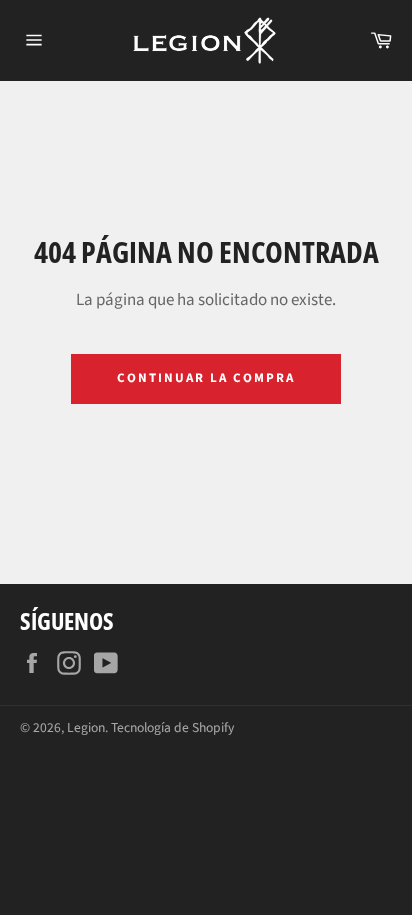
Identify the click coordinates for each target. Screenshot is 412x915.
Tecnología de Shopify (172, 727)
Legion (86, 727)
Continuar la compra (205, 378)
